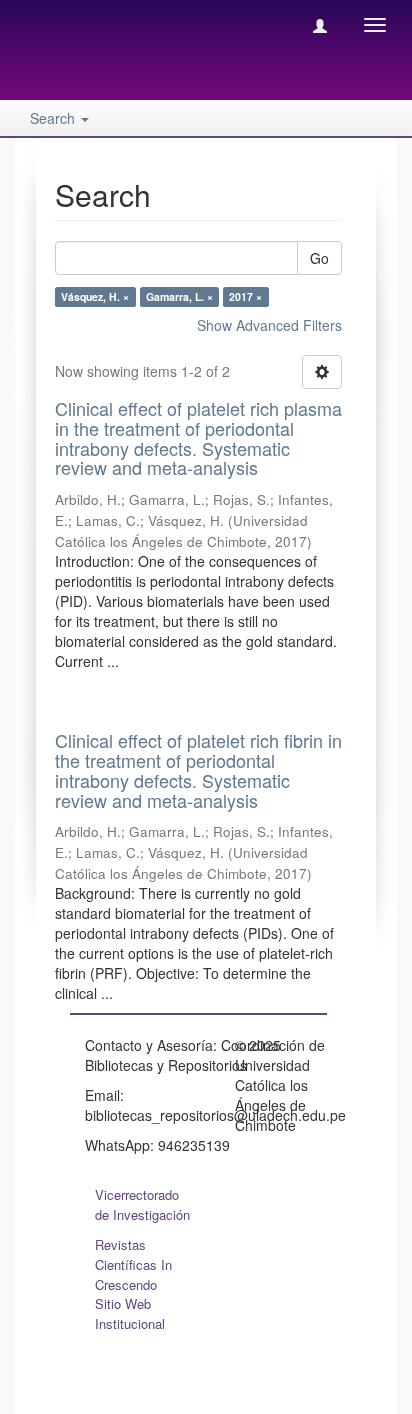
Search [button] (54, 118)
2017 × (245, 296)
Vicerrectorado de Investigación (142, 1204)
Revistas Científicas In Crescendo (133, 1264)
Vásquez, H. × (95, 296)
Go (319, 258)
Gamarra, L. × (179, 296)
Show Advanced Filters (269, 325)
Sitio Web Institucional (130, 1313)
